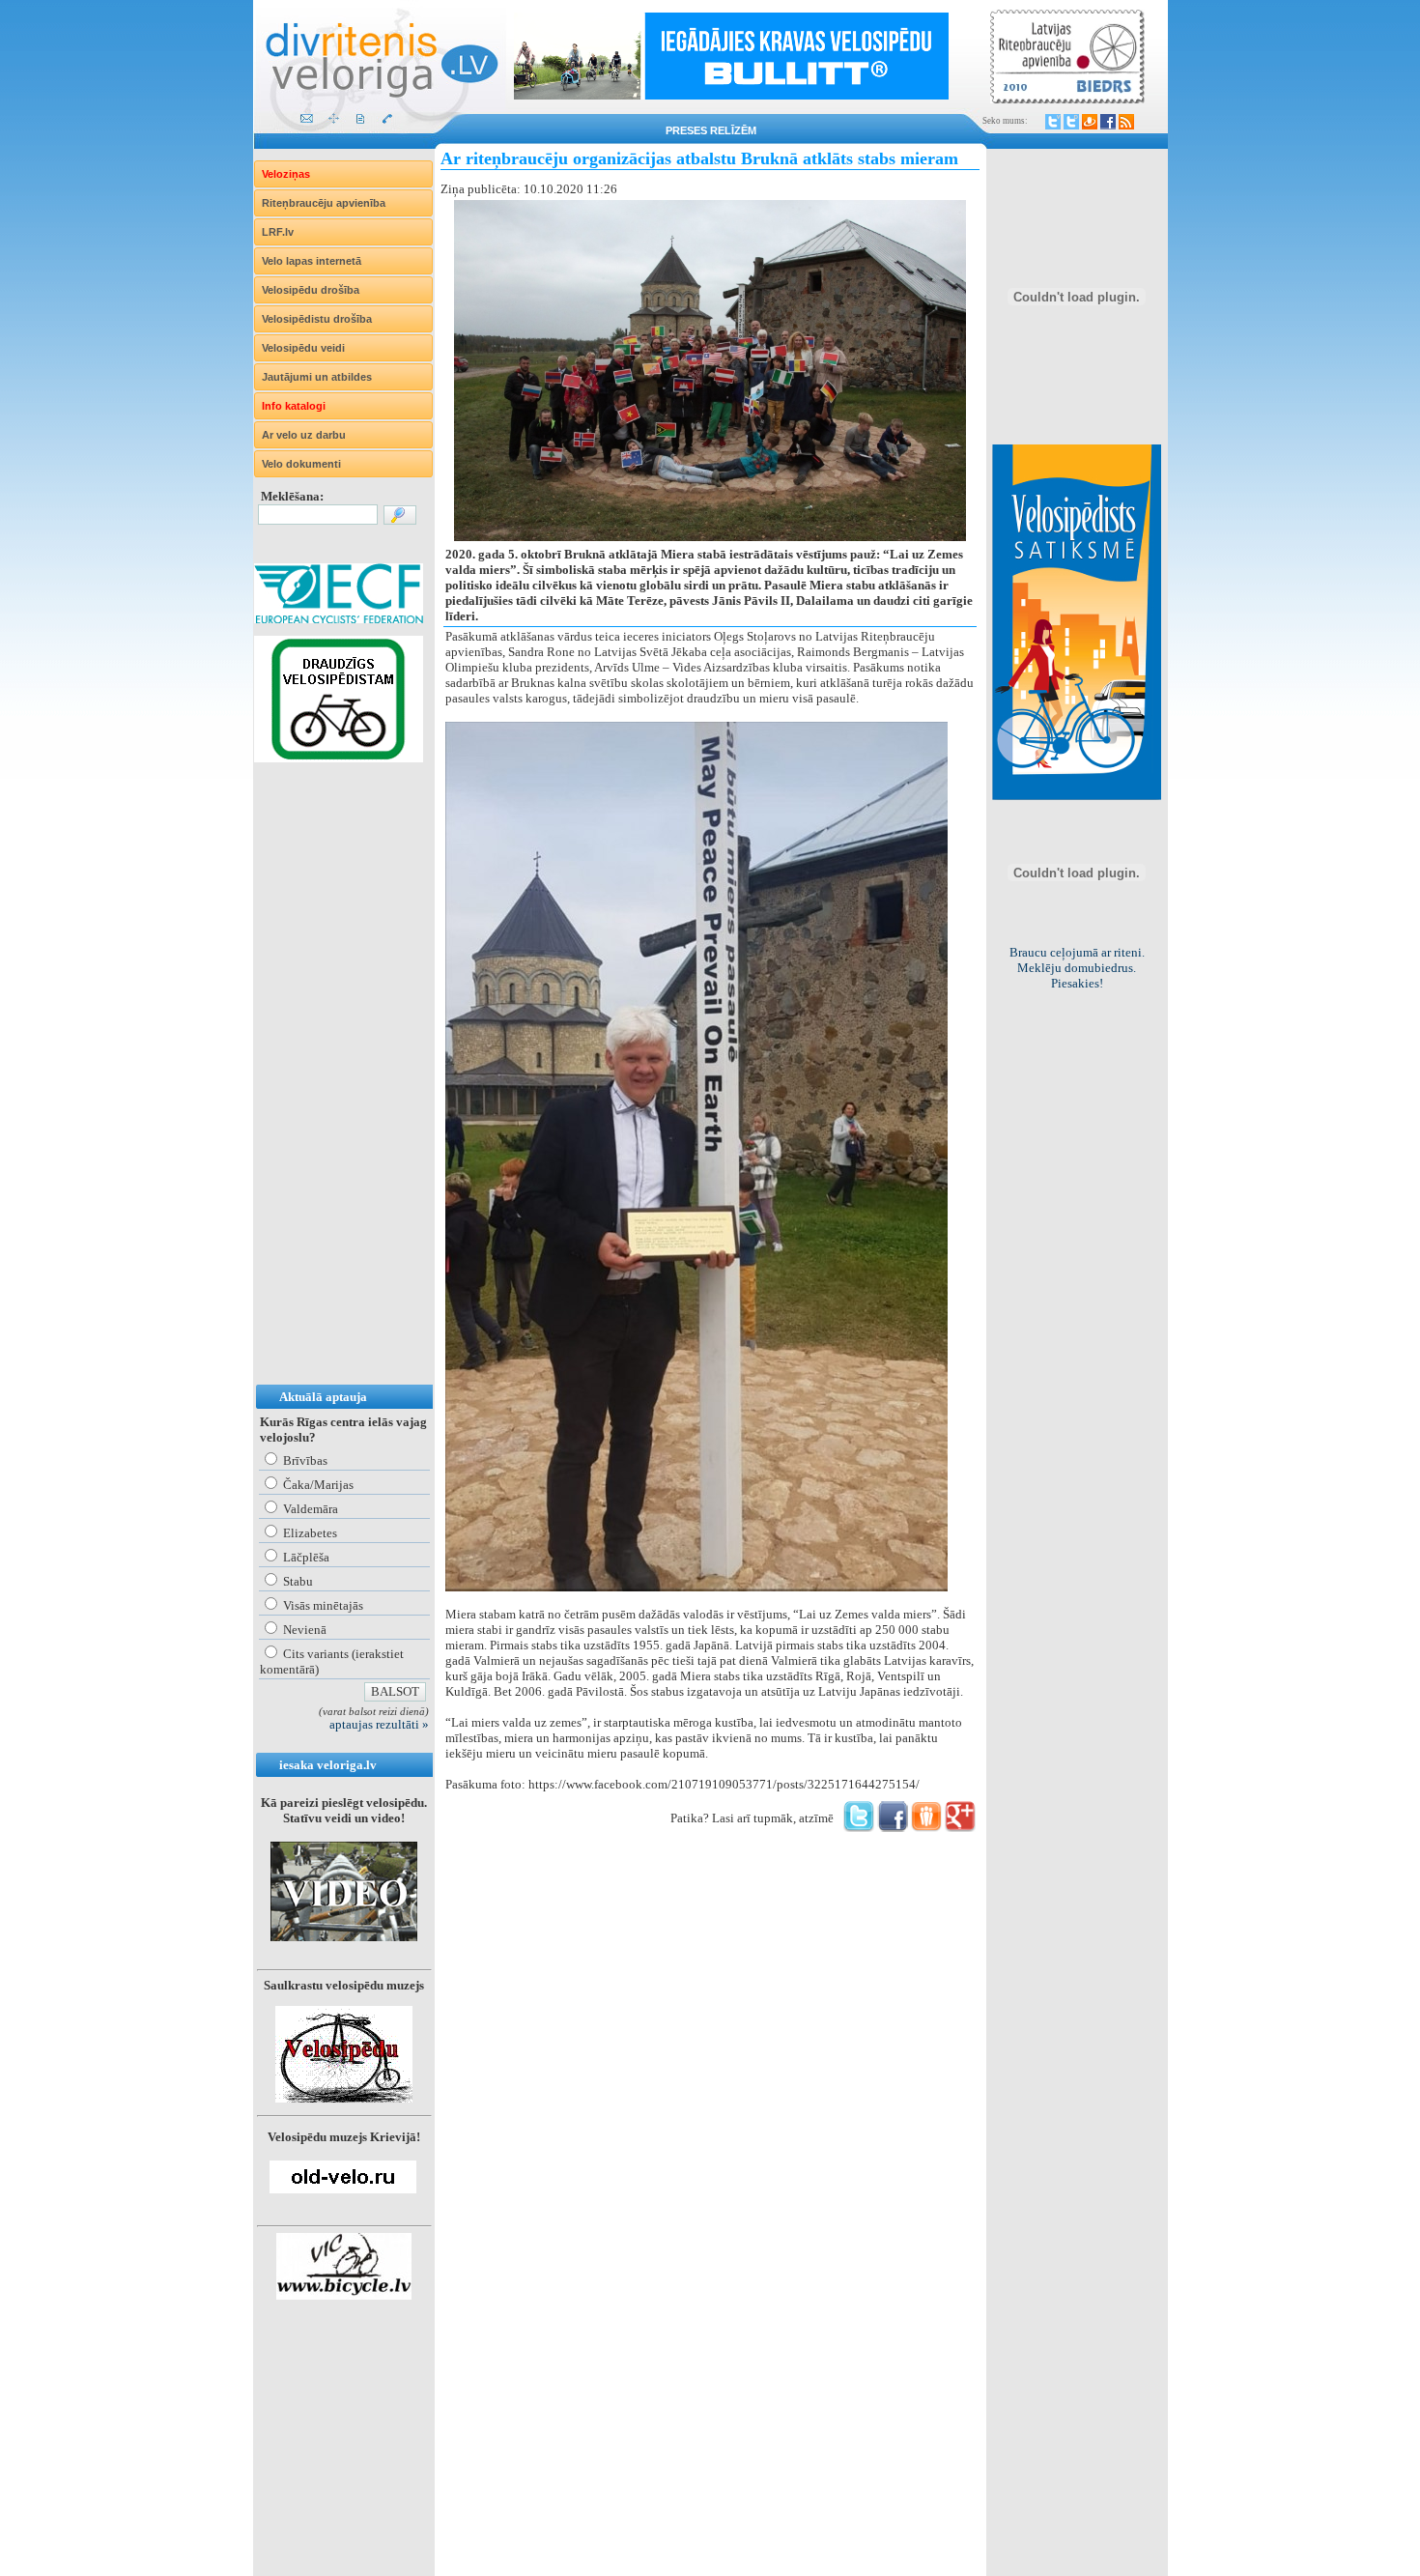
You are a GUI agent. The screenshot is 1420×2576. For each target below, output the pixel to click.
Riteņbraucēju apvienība (324, 203)
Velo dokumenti (301, 464)
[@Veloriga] (1053, 122)
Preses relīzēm (711, 130)
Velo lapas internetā (312, 261)
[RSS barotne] (1126, 122)
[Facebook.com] (1108, 122)
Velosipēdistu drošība (317, 319)
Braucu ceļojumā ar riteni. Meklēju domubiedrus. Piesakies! (1077, 968)
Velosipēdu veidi (303, 348)
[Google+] (960, 1828)
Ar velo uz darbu (304, 435)
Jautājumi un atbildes (317, 377)
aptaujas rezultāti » (379, 1724)
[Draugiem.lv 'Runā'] (926, 1828)
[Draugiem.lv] (1090, 122)
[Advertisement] (331, 1093)
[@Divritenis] (1071, 122)
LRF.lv (278, 232)
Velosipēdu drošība (311, 290)
